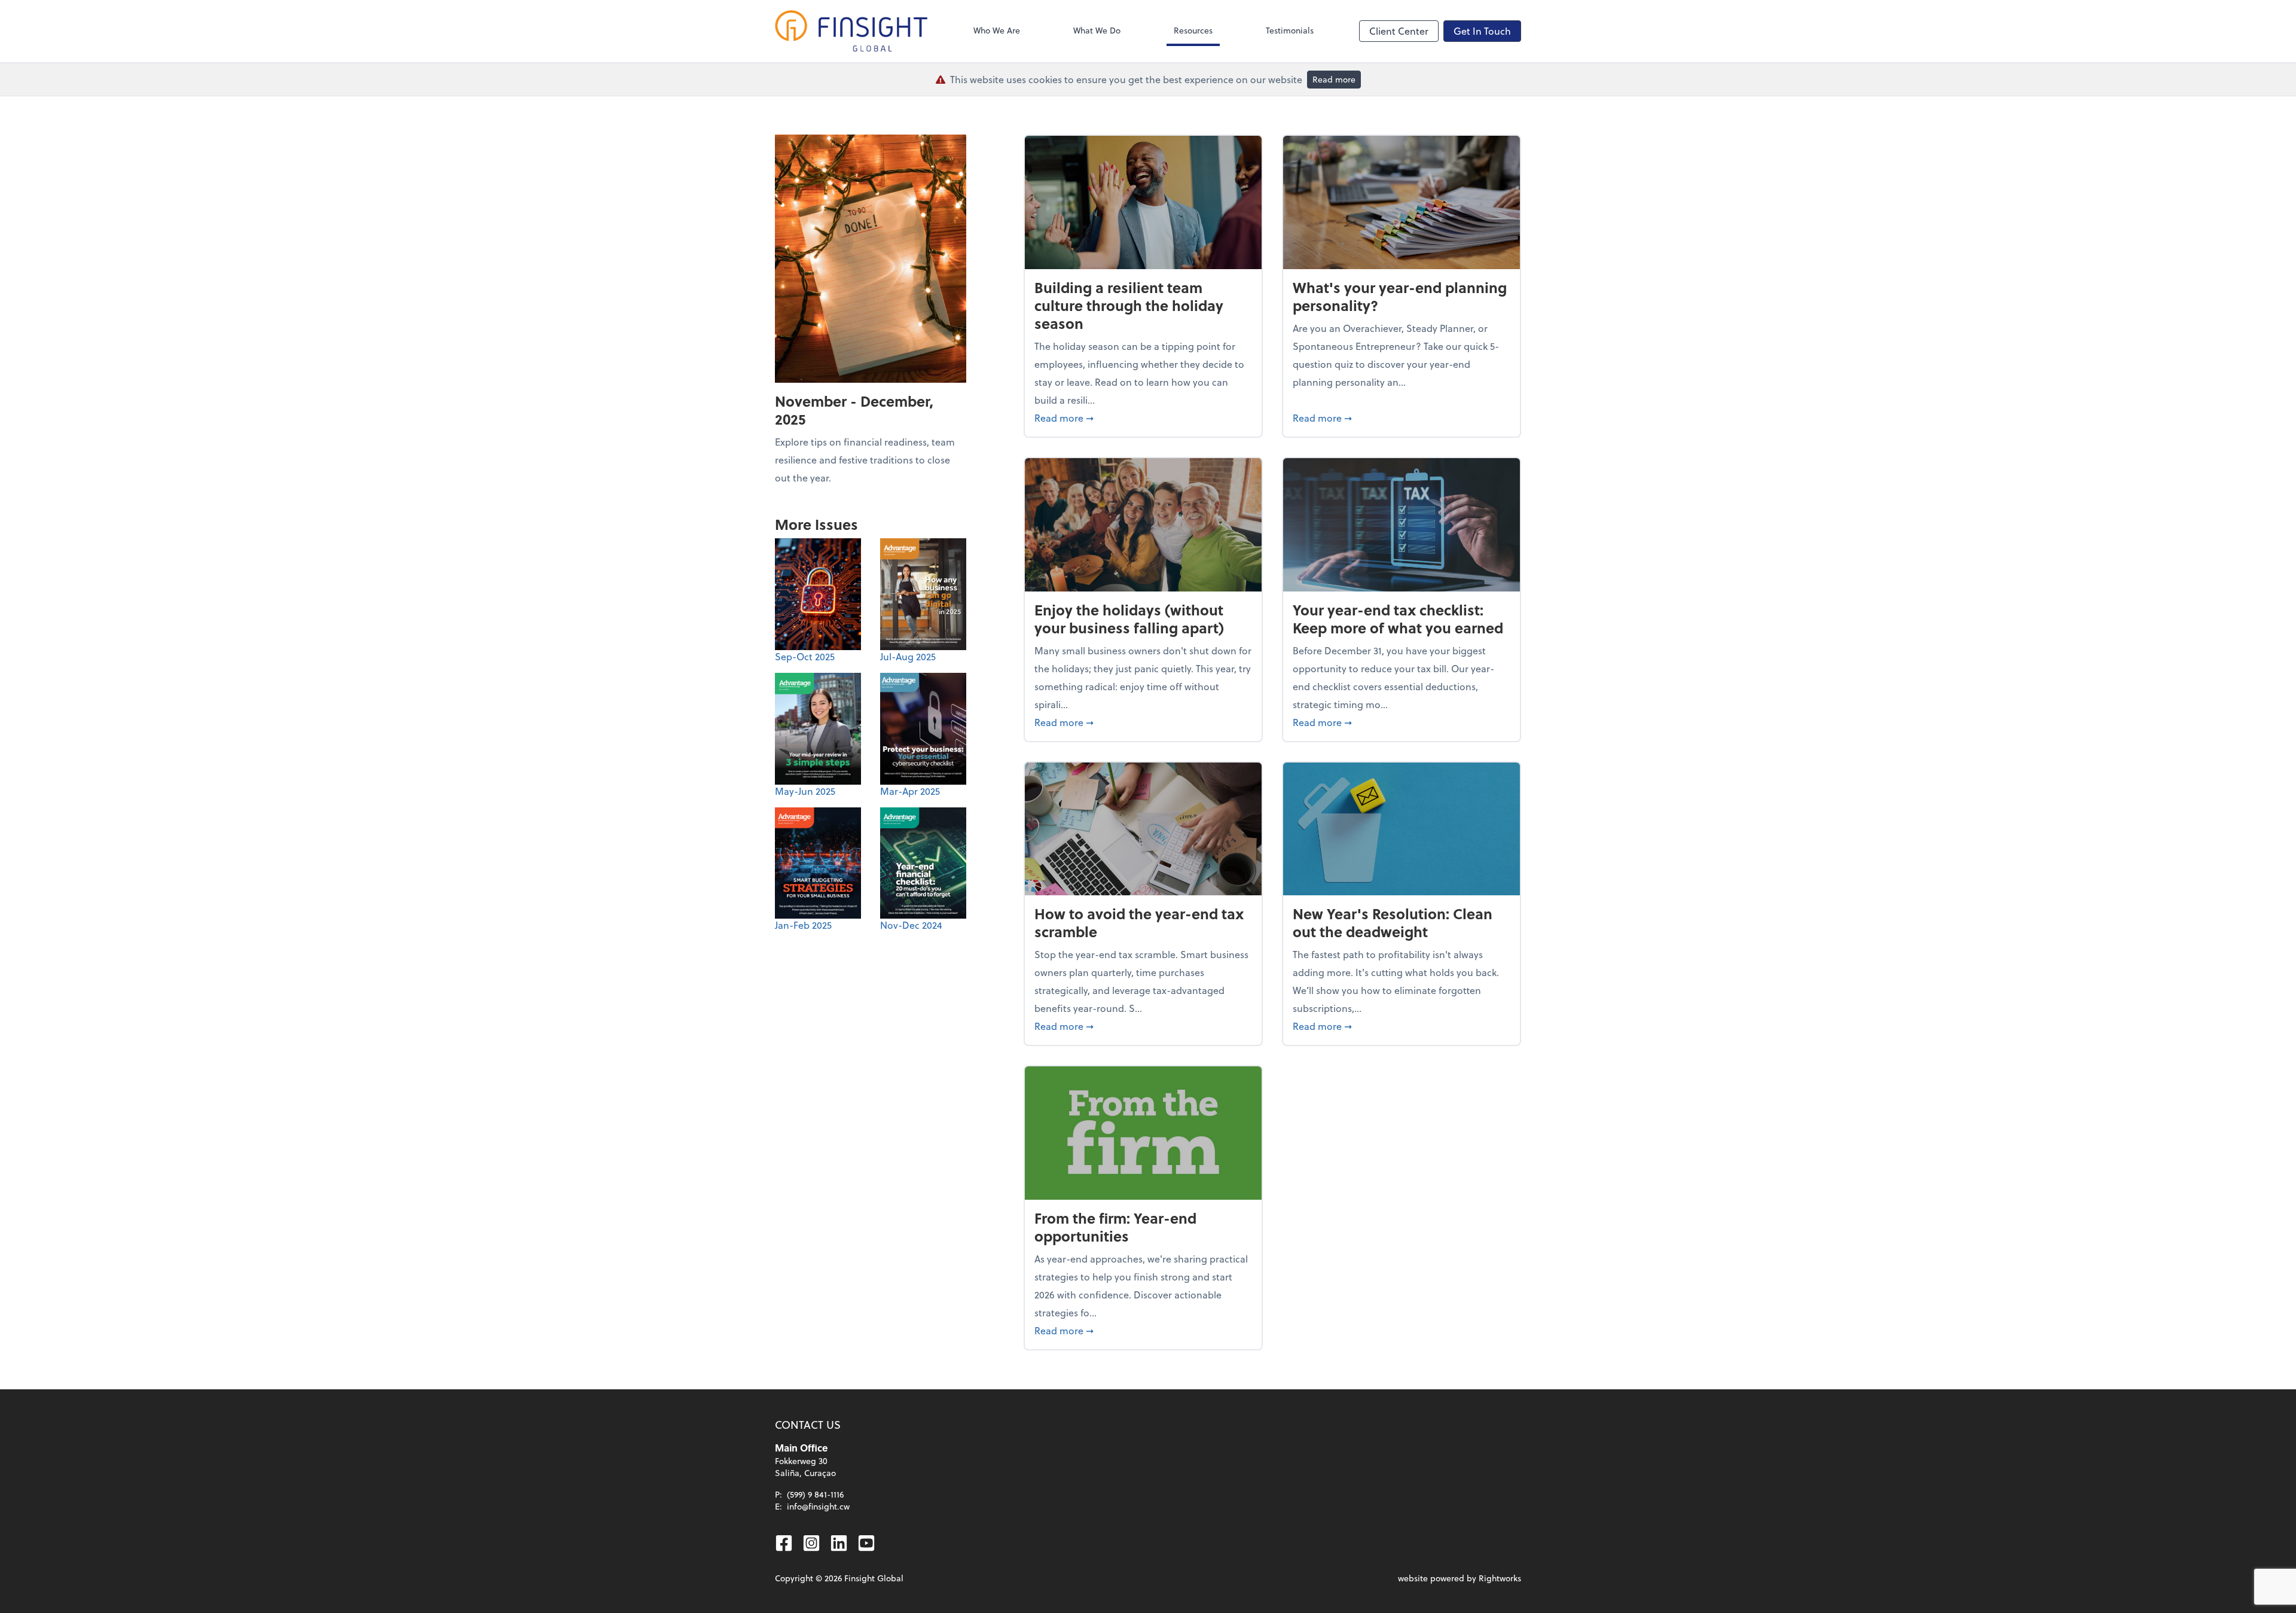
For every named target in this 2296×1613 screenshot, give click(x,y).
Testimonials (1290, 30)
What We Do (1097, 30)
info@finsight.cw (818, 1506)
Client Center (1399, 31)
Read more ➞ (1143, 417)
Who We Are (997, 30)
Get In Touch (1482, 31)
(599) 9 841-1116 (815, 1494)
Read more (1334, 79)
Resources (1193, 30)
